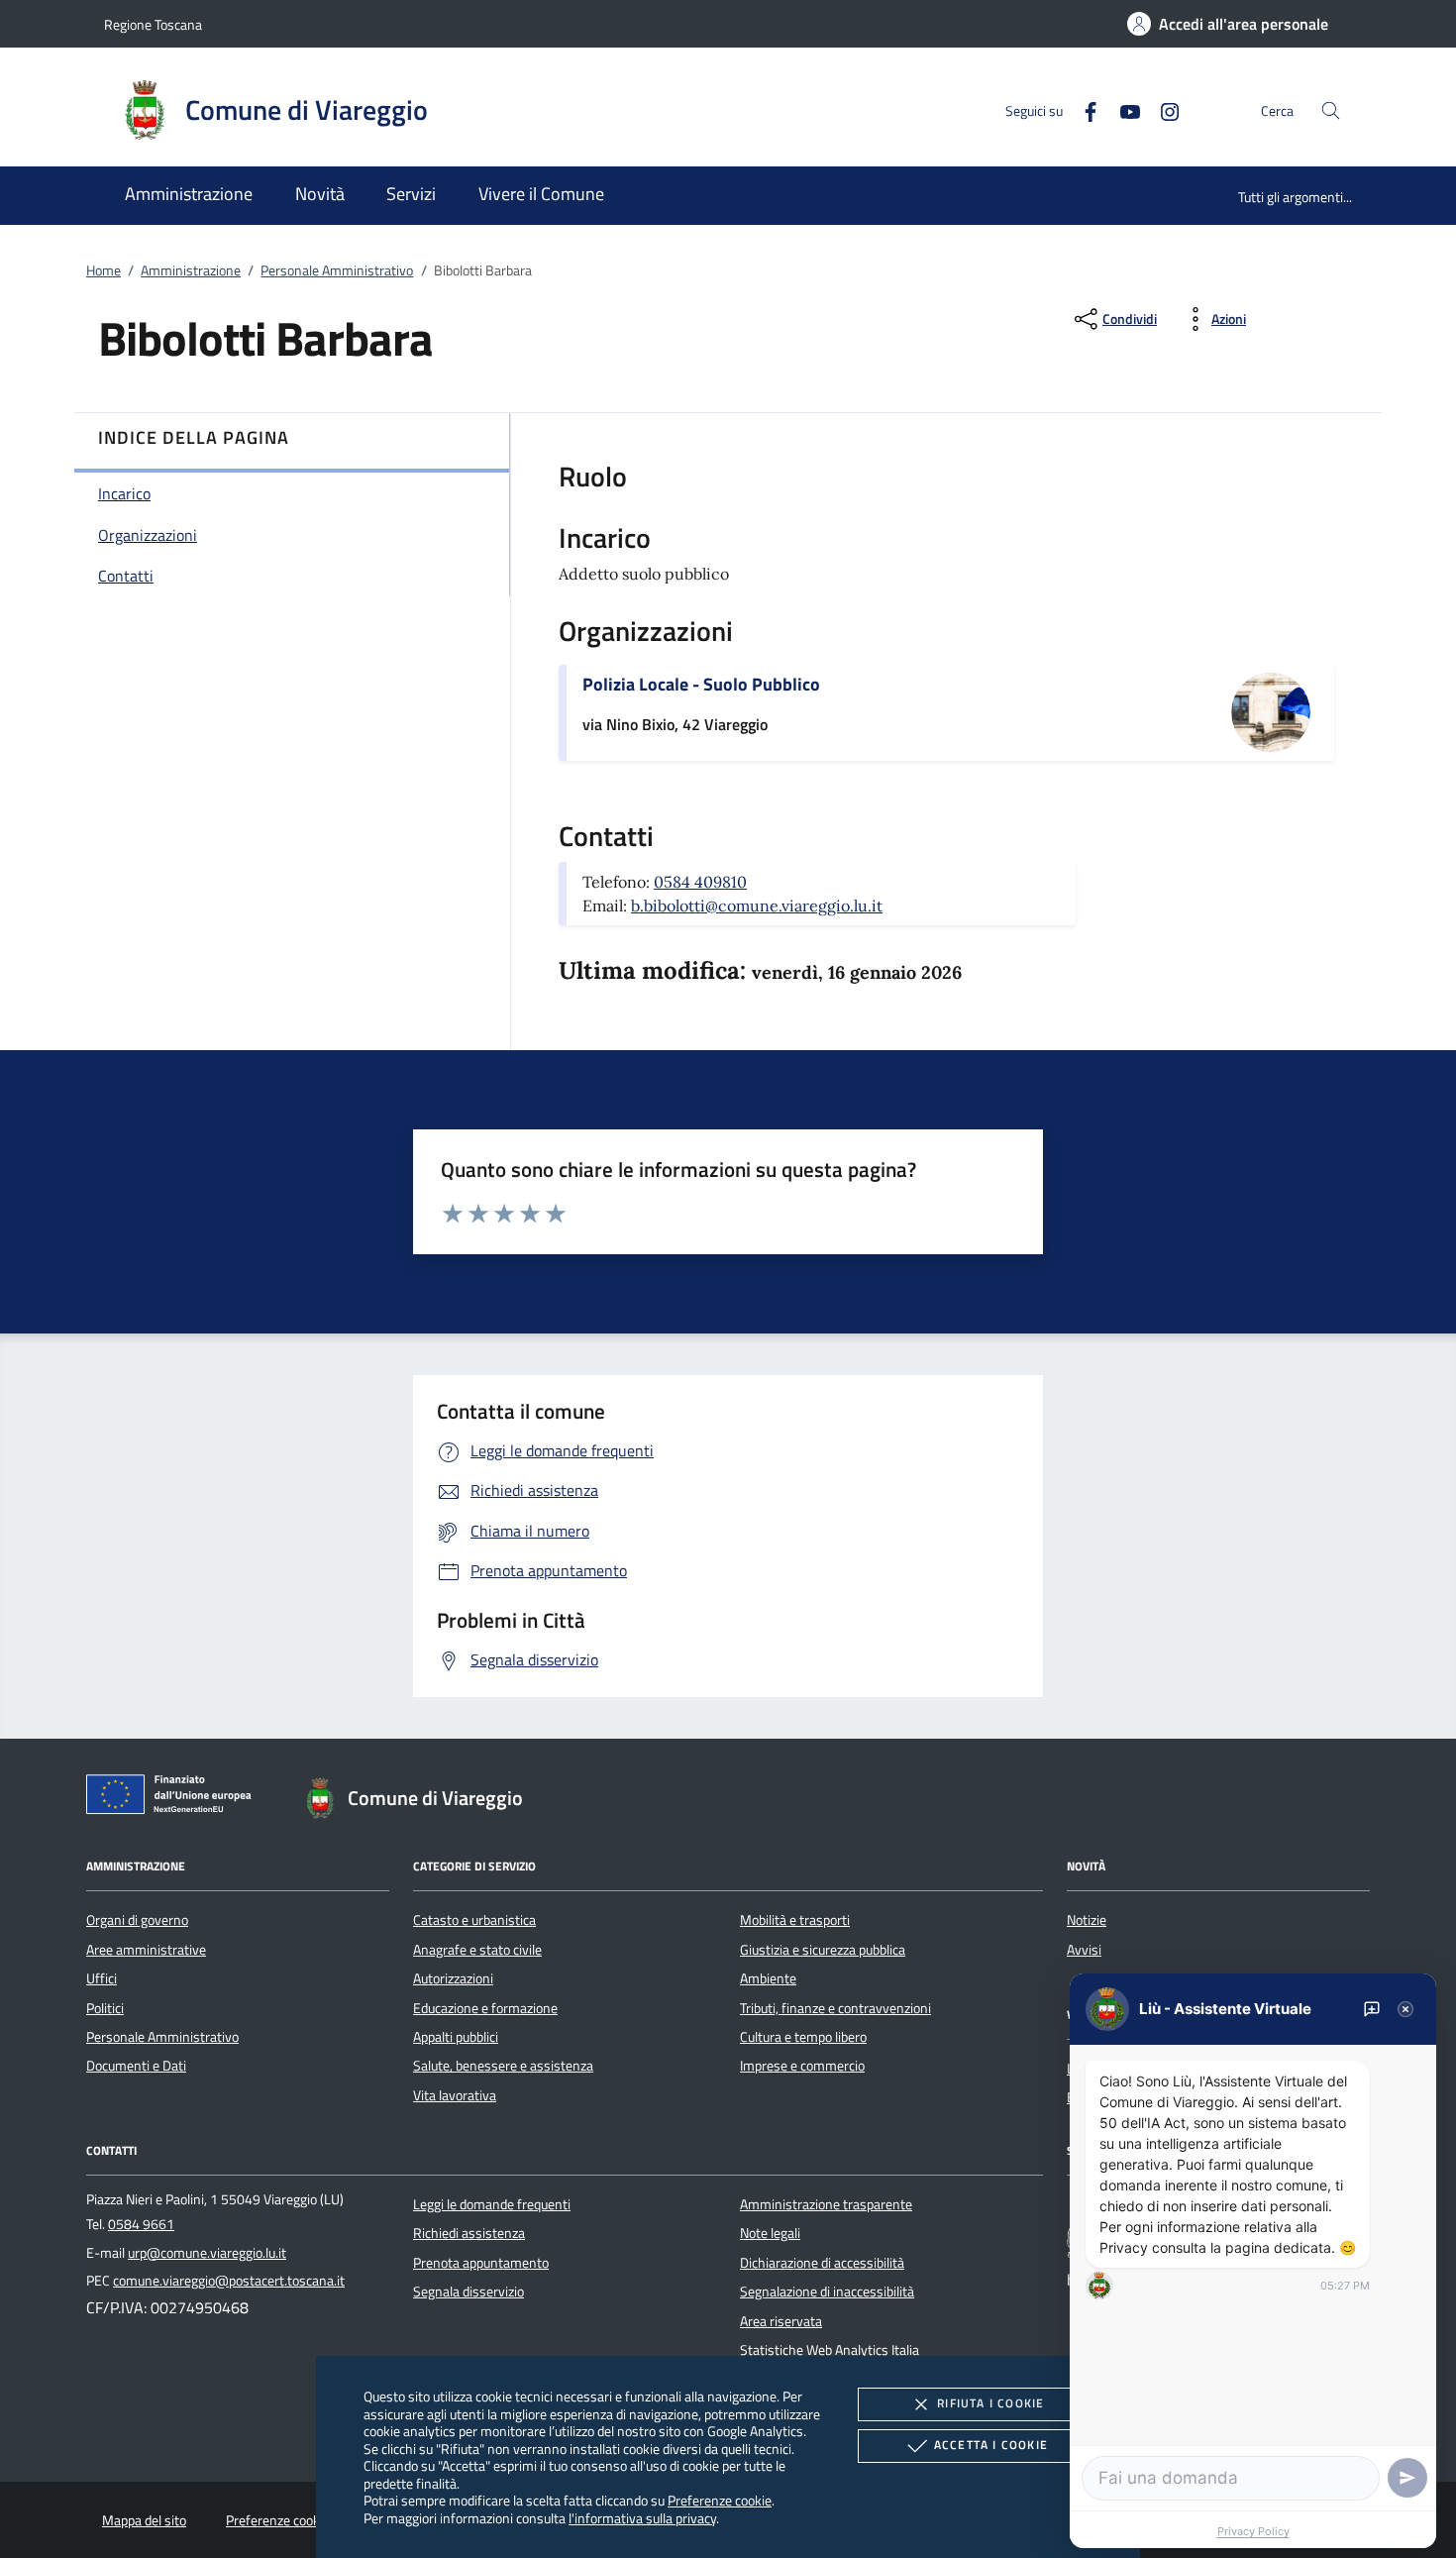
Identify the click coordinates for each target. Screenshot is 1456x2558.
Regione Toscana (153, 24)
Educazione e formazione (485, 2008)
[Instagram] (1162, 109)
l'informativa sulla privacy (642, 2518)
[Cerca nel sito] (1331, 110)
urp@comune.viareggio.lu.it (207, 2253)
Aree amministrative (146, 1950)
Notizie (1087, 1920)
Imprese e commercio (802, 2066)
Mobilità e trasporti (795, 1920)
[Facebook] (1083, 109)
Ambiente (768, 1978)
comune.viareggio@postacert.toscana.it (229, 2281)
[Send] (1407, 2478)
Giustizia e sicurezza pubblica (823, 1950)
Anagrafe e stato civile (477, 1950)
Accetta (991, 2445)
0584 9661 (141, 2224)
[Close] (1405, 2009)
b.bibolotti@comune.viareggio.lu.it (757, 906)
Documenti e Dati (136, 2066)
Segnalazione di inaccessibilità (827, 2292)
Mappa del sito (144, 2520)
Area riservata (781, 2321)
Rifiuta (990, 2403)
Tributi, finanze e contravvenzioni (835, 2008)
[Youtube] (1122, 109)
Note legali (770, 2233)
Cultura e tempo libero (803, 2037)
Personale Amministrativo (337, 270)
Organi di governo (137, 1920)
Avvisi (1084, 1950)
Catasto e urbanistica (474, 1920)
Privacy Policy (1253, 2531)
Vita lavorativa (455, 2095)
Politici (105, 2008)
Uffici (102, 1978)
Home (104, 270)
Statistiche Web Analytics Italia (830, 2350)
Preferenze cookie (720, 2500)
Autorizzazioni (453, 1978)
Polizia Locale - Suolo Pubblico (701, 684)
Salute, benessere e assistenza (503, 2066)
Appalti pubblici (456, 2037)
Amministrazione (191, 270)
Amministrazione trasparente (826, 2204)
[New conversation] (1372, 2009)
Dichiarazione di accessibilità (822, 2263)
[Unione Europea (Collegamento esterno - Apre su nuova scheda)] (174, 1798)
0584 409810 (700, 882)
